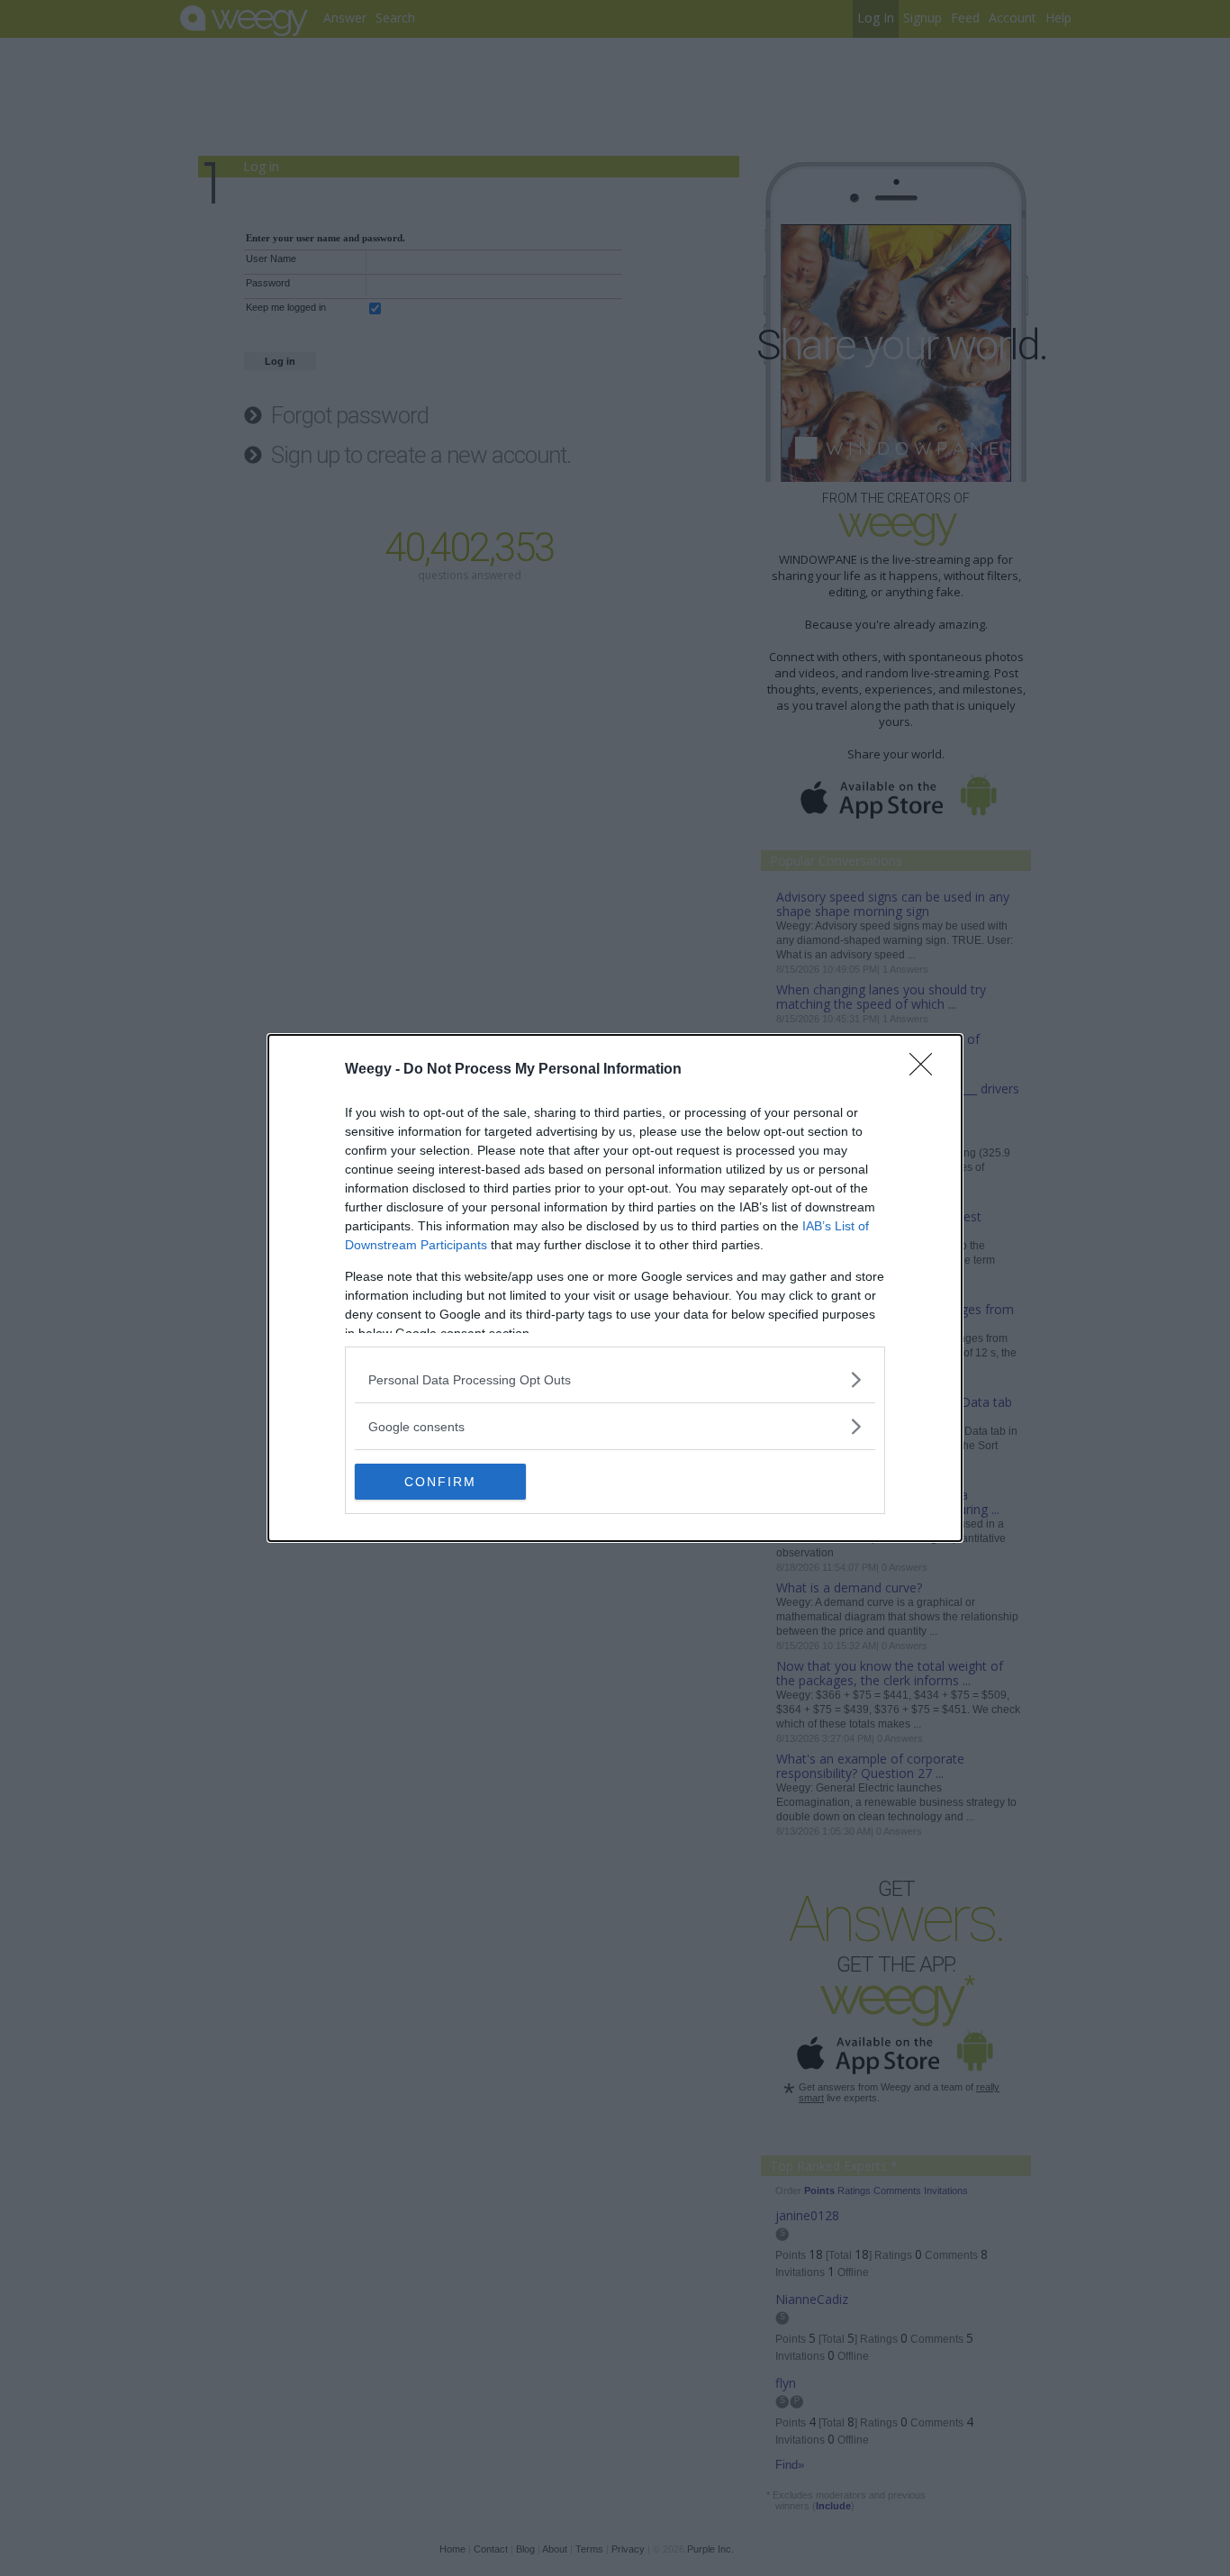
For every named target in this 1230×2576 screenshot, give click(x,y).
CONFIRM (440, 1482)
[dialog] (615, 1288)
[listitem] (615, 1379)
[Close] (927, 1070)
